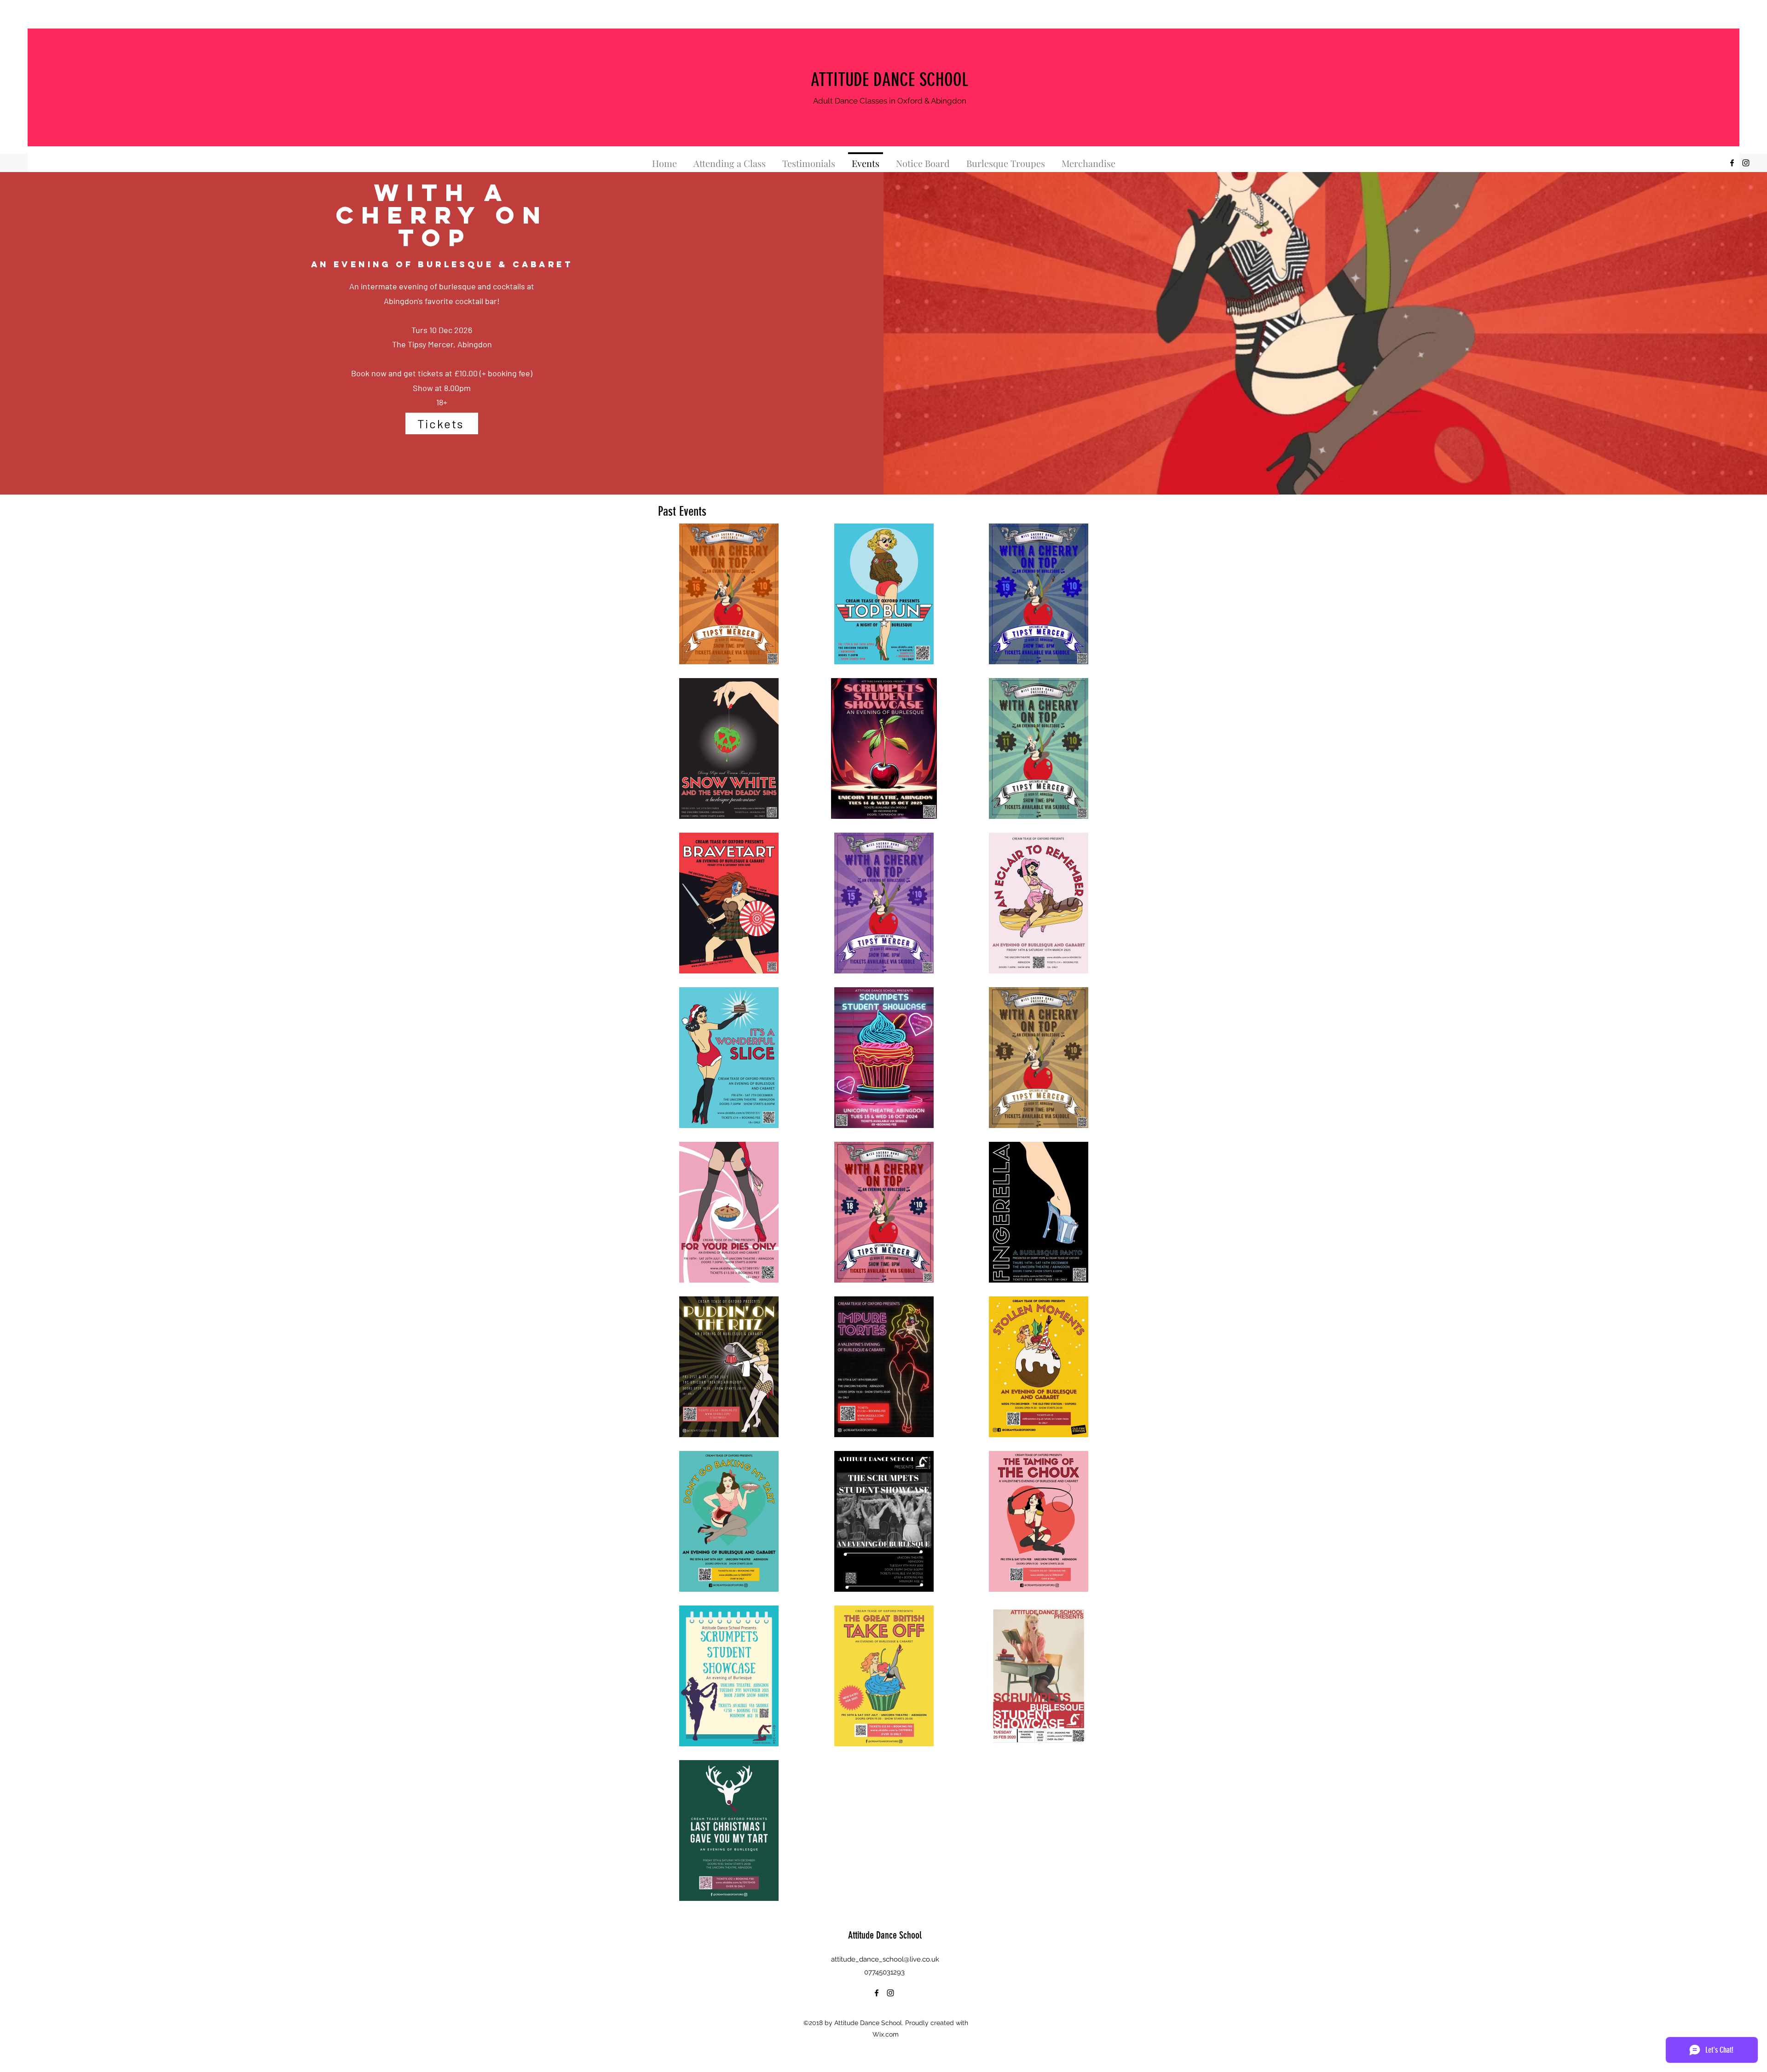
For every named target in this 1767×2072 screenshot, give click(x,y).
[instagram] (1746, 163)
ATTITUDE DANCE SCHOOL (889, 80)
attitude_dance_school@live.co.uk (885, 1959)
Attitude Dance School (885, 1935)
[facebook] (1732, 163)
